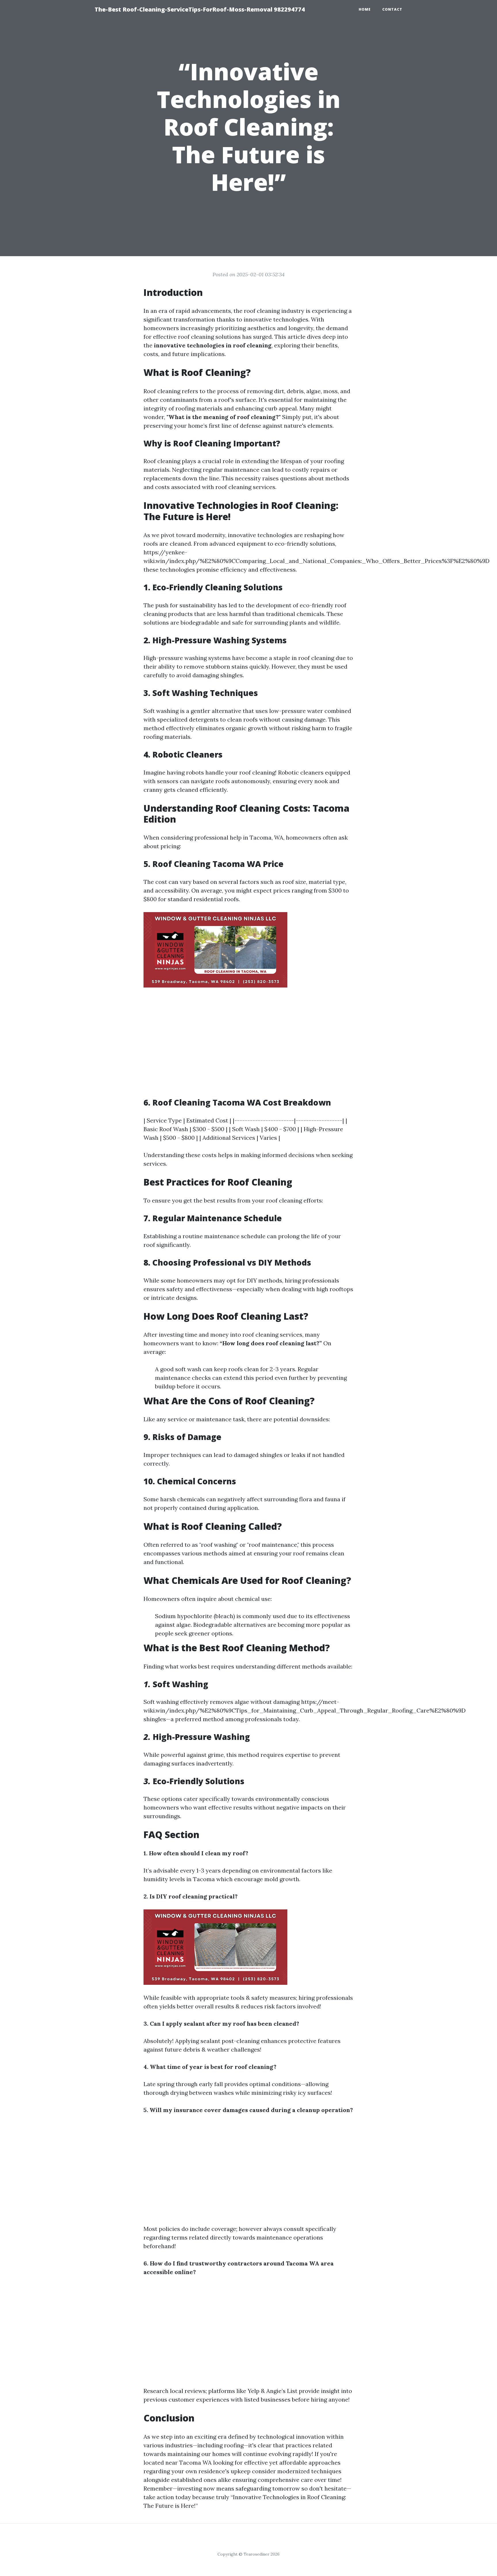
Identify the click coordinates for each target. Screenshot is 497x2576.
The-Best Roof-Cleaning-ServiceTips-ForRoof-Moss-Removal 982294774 (200, 9)
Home (365, 9)
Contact (392, 9)
